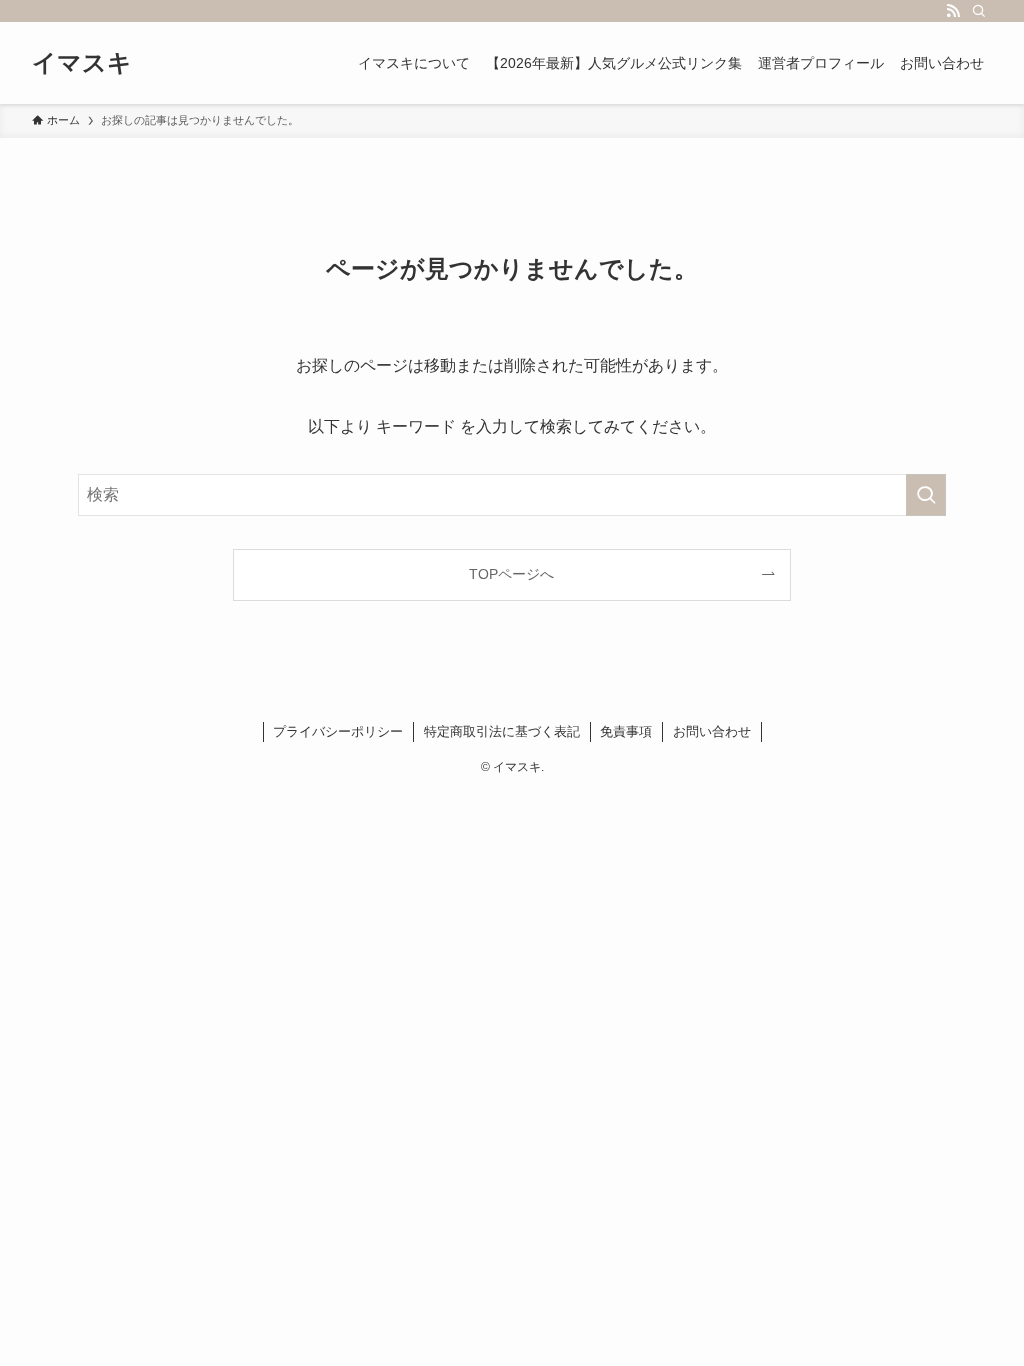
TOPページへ (511, 574)
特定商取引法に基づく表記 (502, 731)
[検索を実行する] (926, 495)
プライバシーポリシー (338, 731)
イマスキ (82, 63)
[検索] (979, 11)
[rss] (953, 11)
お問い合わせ (712, 731)
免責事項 (626, 731)
